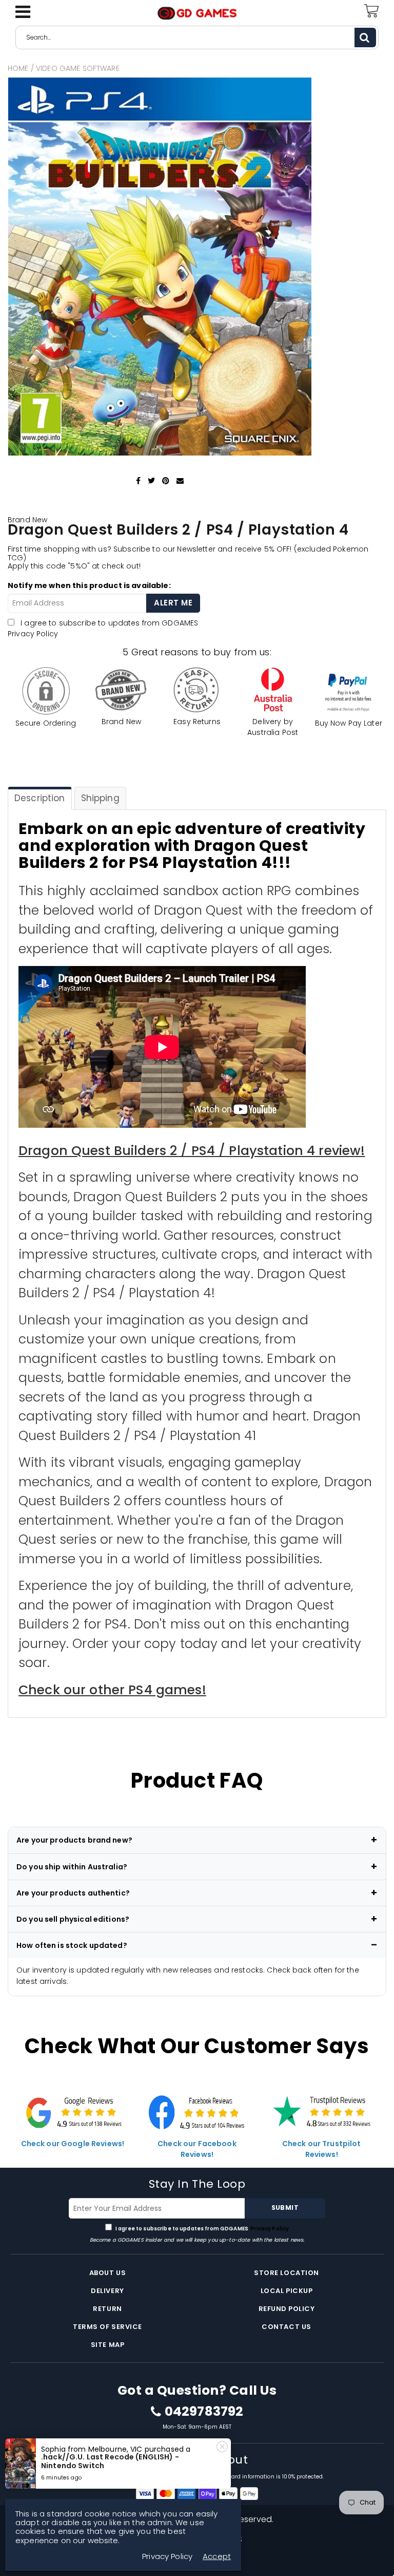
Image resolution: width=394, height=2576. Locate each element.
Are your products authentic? (73, 1893)
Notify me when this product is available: (89, 585)
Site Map (107, 2345)
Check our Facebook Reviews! (197, 2149)
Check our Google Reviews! (73, 2144)
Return (107, 2309)
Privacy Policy (33, 634)
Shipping (100, 798)
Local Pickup (287, 2291)
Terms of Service (107, 2327)
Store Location (286, 2273)
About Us (107, 2273)
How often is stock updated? (72, 1945)
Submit (285, 2208)
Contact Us (286, 2327)
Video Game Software (78, 68)
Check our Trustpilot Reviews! (322, 2149)
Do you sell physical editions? (73, 1919)
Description (40, 798)
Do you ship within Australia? (72, 1867)
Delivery (107, 2291)
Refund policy (287, 2309)
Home (18, 68)
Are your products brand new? (74, 1840)
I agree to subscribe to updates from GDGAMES (202, 2229)
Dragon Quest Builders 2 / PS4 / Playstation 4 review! (192, 1151)
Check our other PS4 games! (112, 1690)
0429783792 (204, 2412)
